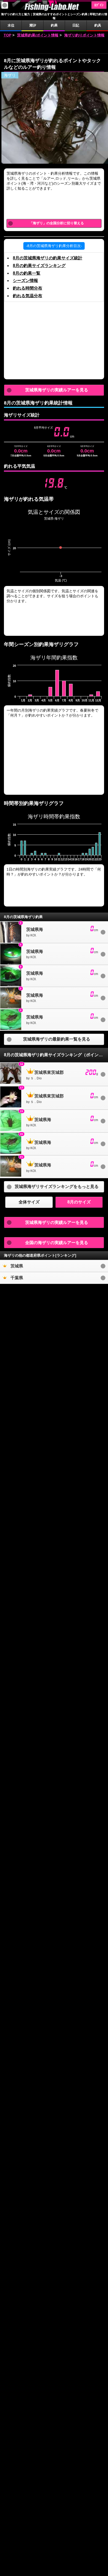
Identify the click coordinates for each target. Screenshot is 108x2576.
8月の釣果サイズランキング (39, 266)
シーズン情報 (25, 281)
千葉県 (17, 1278)
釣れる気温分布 (28, 296)
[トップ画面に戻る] (54, 10)
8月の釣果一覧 (27, 273)
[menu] (5, 5)
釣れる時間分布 (28, 288)
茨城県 (17, 1266)
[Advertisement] (54, 46)
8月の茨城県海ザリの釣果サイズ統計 (48, 258)
